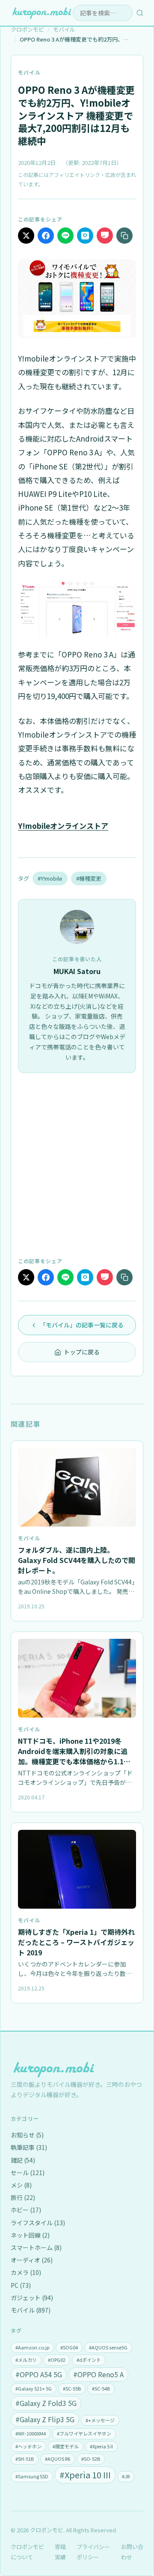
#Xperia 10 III (85, 2475)
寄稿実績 (60, 2552)
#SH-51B (25, 2459)
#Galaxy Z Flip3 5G (45, 2419)
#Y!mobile (50, 878)
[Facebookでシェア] (46, 236)
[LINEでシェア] (65, 236)
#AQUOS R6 (58, 2459)
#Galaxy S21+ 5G (34, 2388)
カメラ (26, 2272)
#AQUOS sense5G (108, 2347)
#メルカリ (26, 2360)
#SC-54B (101, 2388)
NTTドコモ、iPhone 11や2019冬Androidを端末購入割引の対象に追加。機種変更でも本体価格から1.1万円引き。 (74, 1756)
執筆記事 (29, 2147)
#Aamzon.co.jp (32, 2347)
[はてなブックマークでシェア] (85, 236)
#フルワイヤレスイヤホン (84, 2433)
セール (28, 2173)
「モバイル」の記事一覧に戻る (82, 1325)
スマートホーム (36, 2247)
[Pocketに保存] (105, 236)
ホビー (26, 2210)
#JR (126, 2476)
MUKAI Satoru (77, 971)
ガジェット (32, 2298)
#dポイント (89, 2360)
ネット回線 (30, 2235)
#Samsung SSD (32, 2476)
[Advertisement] (77, 1164)
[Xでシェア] (26, 236)
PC (21, 2285)
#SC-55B (72, 2388)
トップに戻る (82, 1352)
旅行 (23, 2197)
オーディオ (32, 2260)
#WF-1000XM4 (31, 2433)
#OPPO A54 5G (39, 2374)
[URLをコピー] (124, 236)
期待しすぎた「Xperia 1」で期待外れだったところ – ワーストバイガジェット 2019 (76, 1942)
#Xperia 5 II (101, 2446)
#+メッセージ (100, 2420)
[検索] (140, 13)
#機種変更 (89, 878)
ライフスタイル (38, 2223)
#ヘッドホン (28, 2446)
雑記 (23, 2160)
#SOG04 (69, 2347)
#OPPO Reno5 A (98, 2374)
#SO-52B (91, 2459)
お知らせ (27, 2135)
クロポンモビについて (27, 2552)
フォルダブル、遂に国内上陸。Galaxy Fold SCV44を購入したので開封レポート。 (77, 1560)
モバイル (29, 72)
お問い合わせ (132, 2552)
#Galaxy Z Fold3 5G (46, 2403)
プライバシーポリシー (93, 2552)
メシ (21, 2185)
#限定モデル (66, 2446)
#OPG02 (57, 2360)
